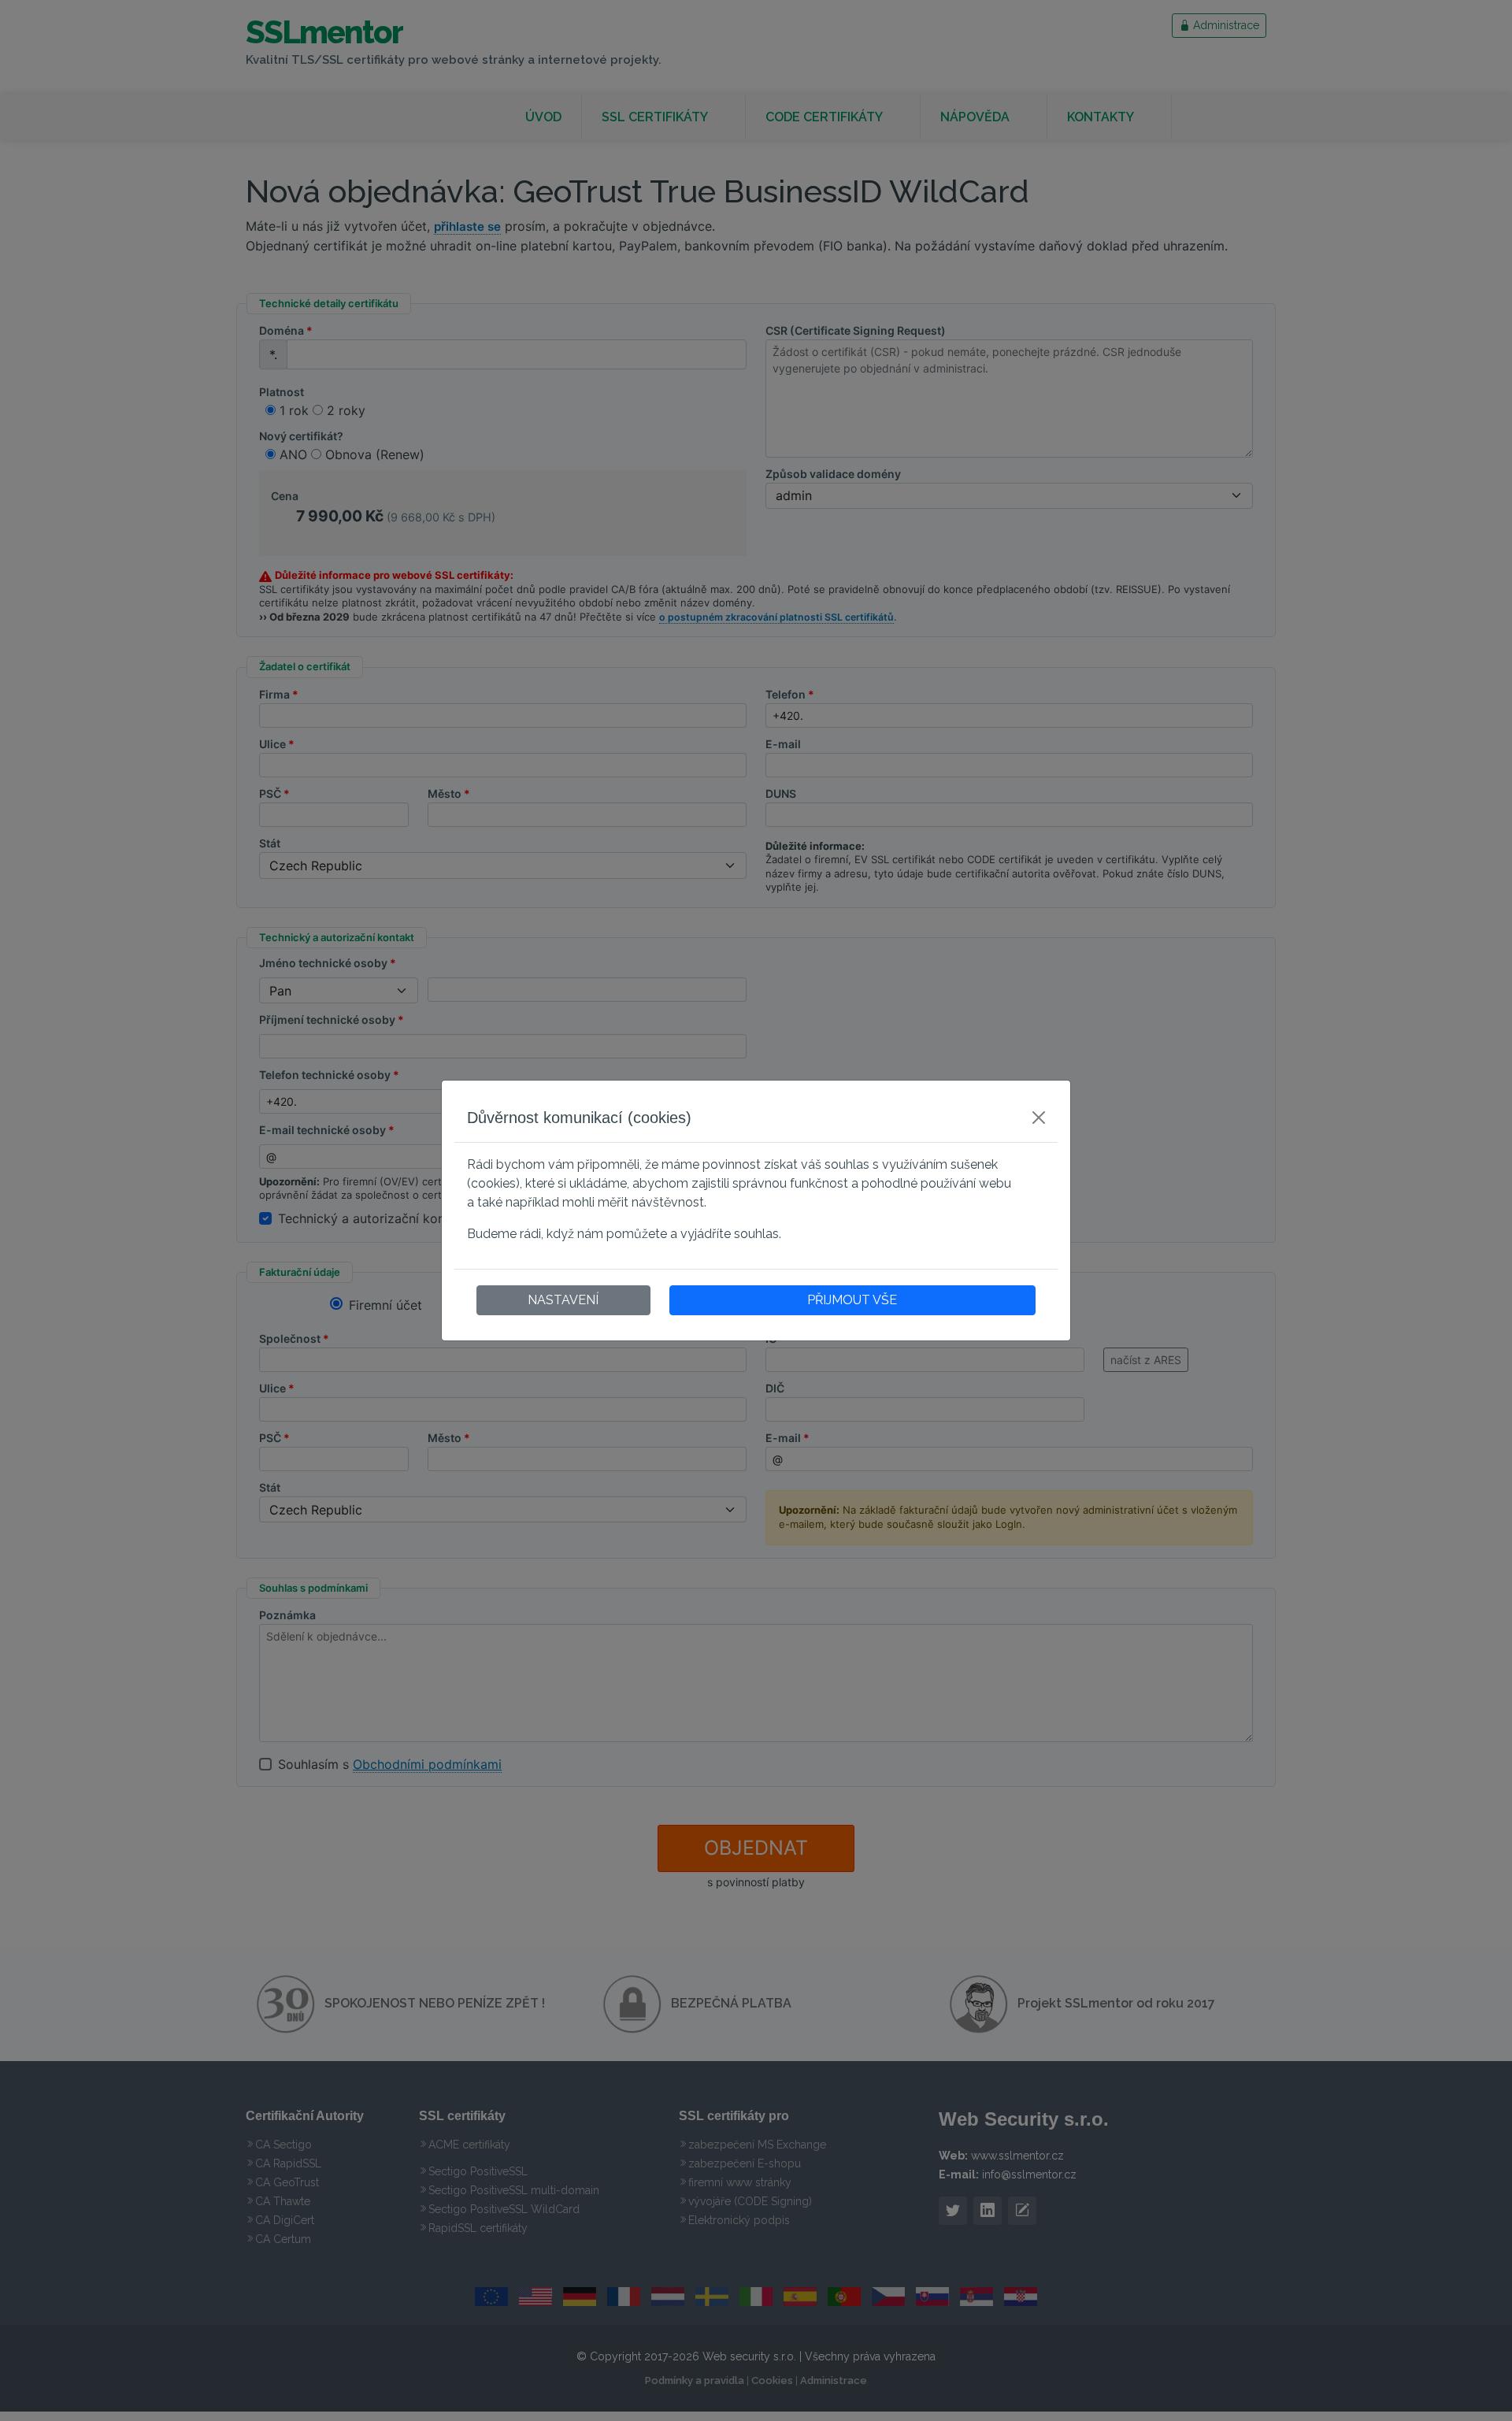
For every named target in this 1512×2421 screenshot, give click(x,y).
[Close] (1039, 1118)
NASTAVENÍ (563, 1300)
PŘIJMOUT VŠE (852, 1300)
